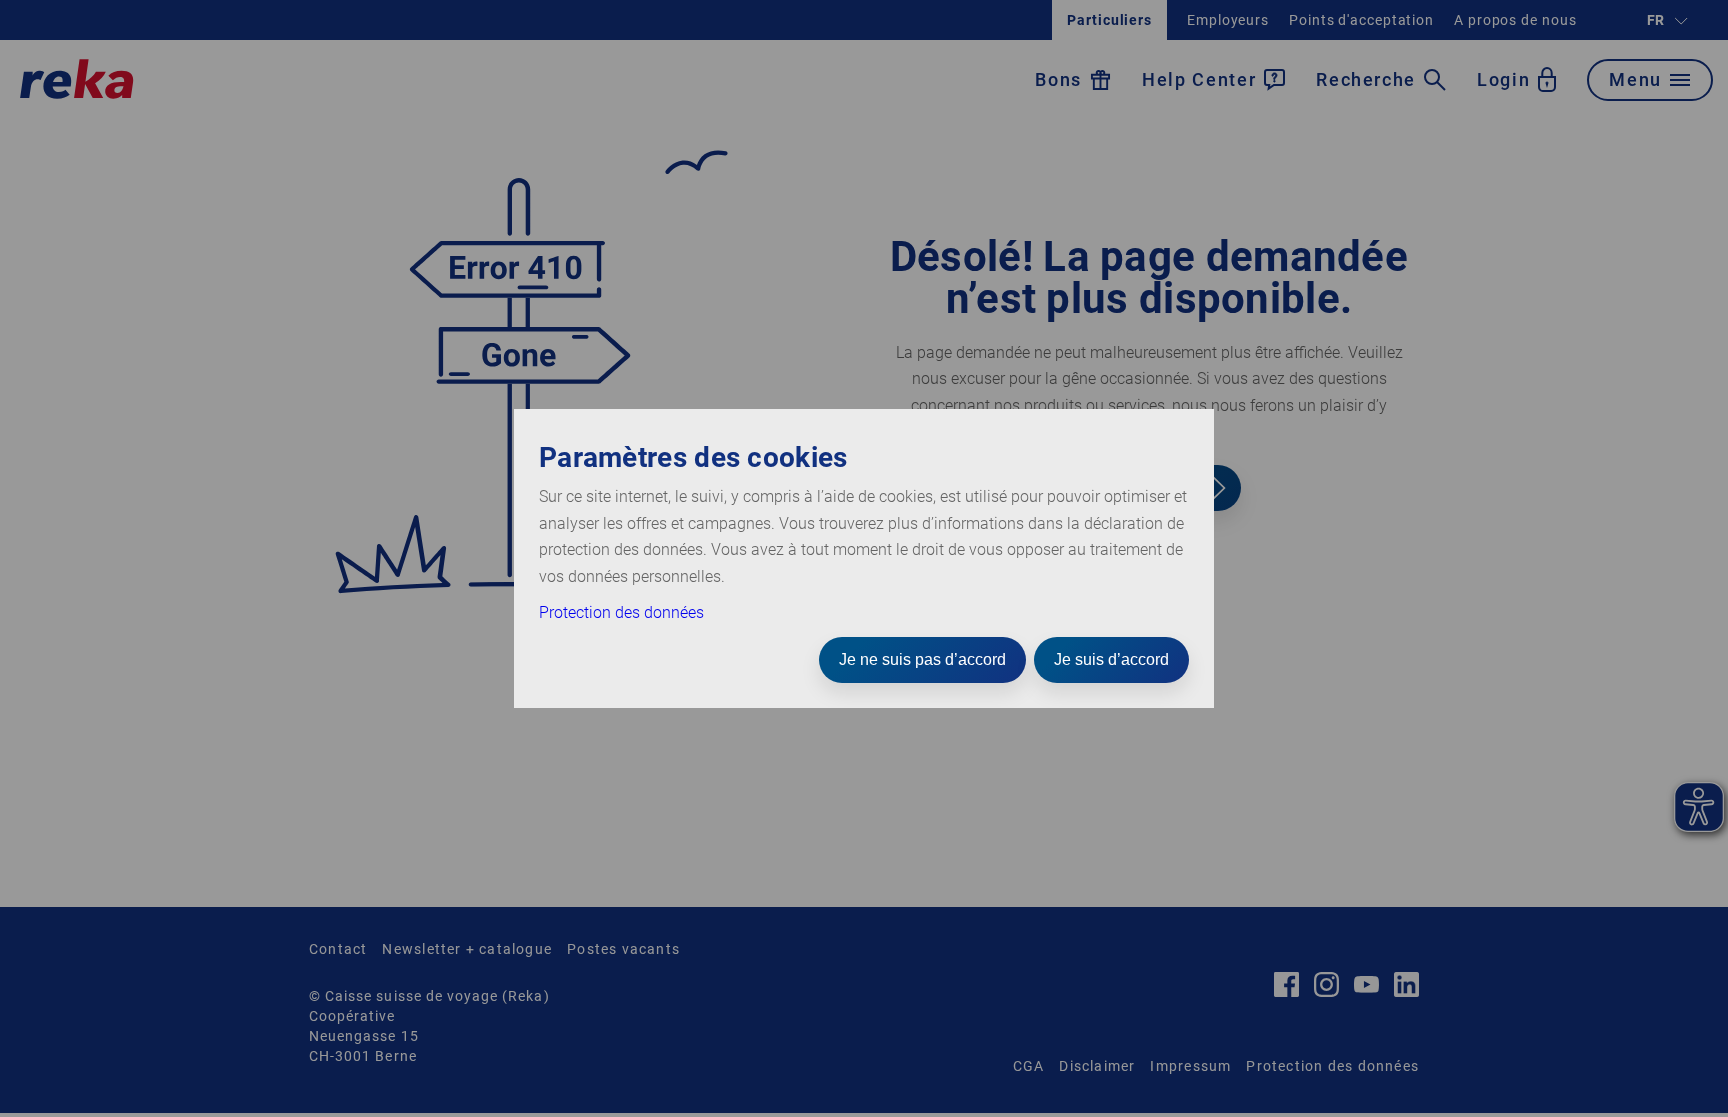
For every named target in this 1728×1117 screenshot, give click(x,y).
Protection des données (621, 612)
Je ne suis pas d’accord (922, 659)
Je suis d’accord (1111, 659)
